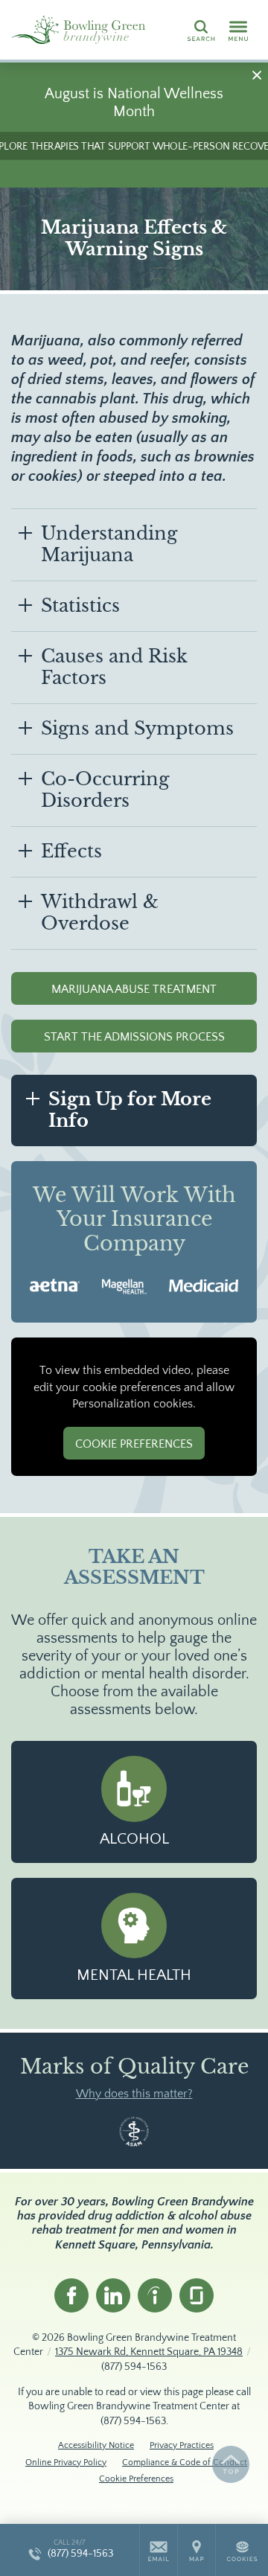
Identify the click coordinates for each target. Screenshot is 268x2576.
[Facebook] (71, 2295)
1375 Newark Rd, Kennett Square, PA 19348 (149, 2352)
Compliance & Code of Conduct (185, 2462)
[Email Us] (159, 2550)
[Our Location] (197, 2550)
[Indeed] (155, 2295)
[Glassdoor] (197, 2295)
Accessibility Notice (96, 2445)
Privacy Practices (182, 2445)
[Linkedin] (113, 2295)
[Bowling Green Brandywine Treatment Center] (78, 30)
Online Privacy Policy (66, 2462)
